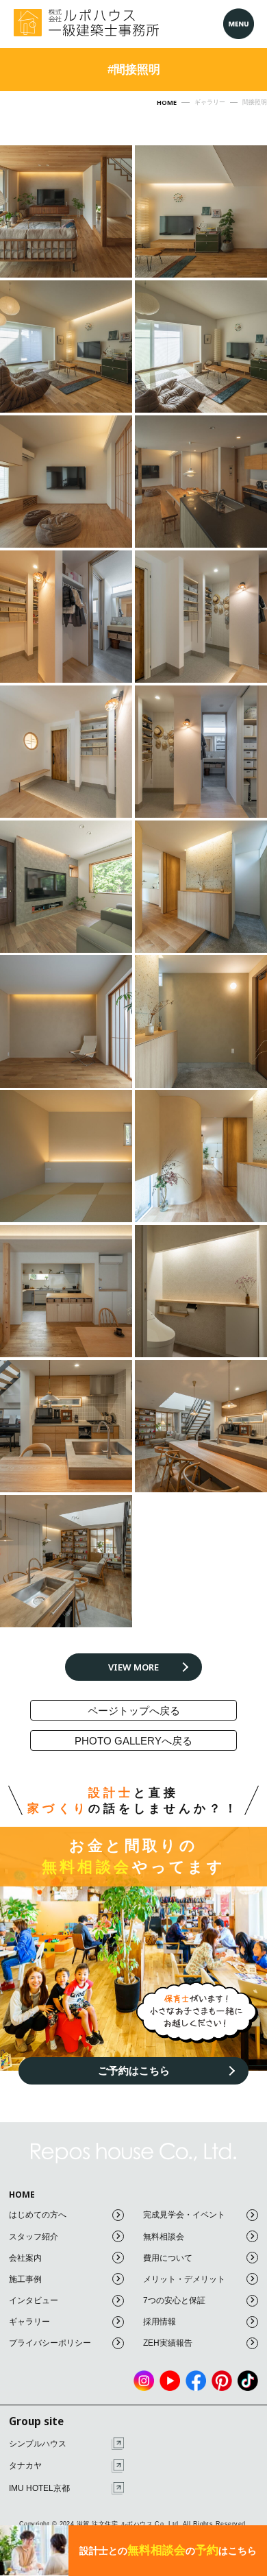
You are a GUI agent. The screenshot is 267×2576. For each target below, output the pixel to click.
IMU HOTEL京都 (39, 2488)
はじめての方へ (38, 2215)
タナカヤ (25, 2466)
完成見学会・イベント (184, 2215)
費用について (168, 2258)
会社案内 (25, 2258)
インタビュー (34, 2300)
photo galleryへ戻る (133, 1741)
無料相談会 (164, 2237)
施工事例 (25, 2279)
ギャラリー (29, 2322)
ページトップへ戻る (134, 1711)
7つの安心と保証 (174, 2300)
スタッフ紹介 (34, 2237)
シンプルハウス (38, 2444)
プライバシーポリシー (50, 2343)
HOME (22, 2195)
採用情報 (160, 2322)
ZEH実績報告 (168, 2343)
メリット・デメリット (184, 2279)
